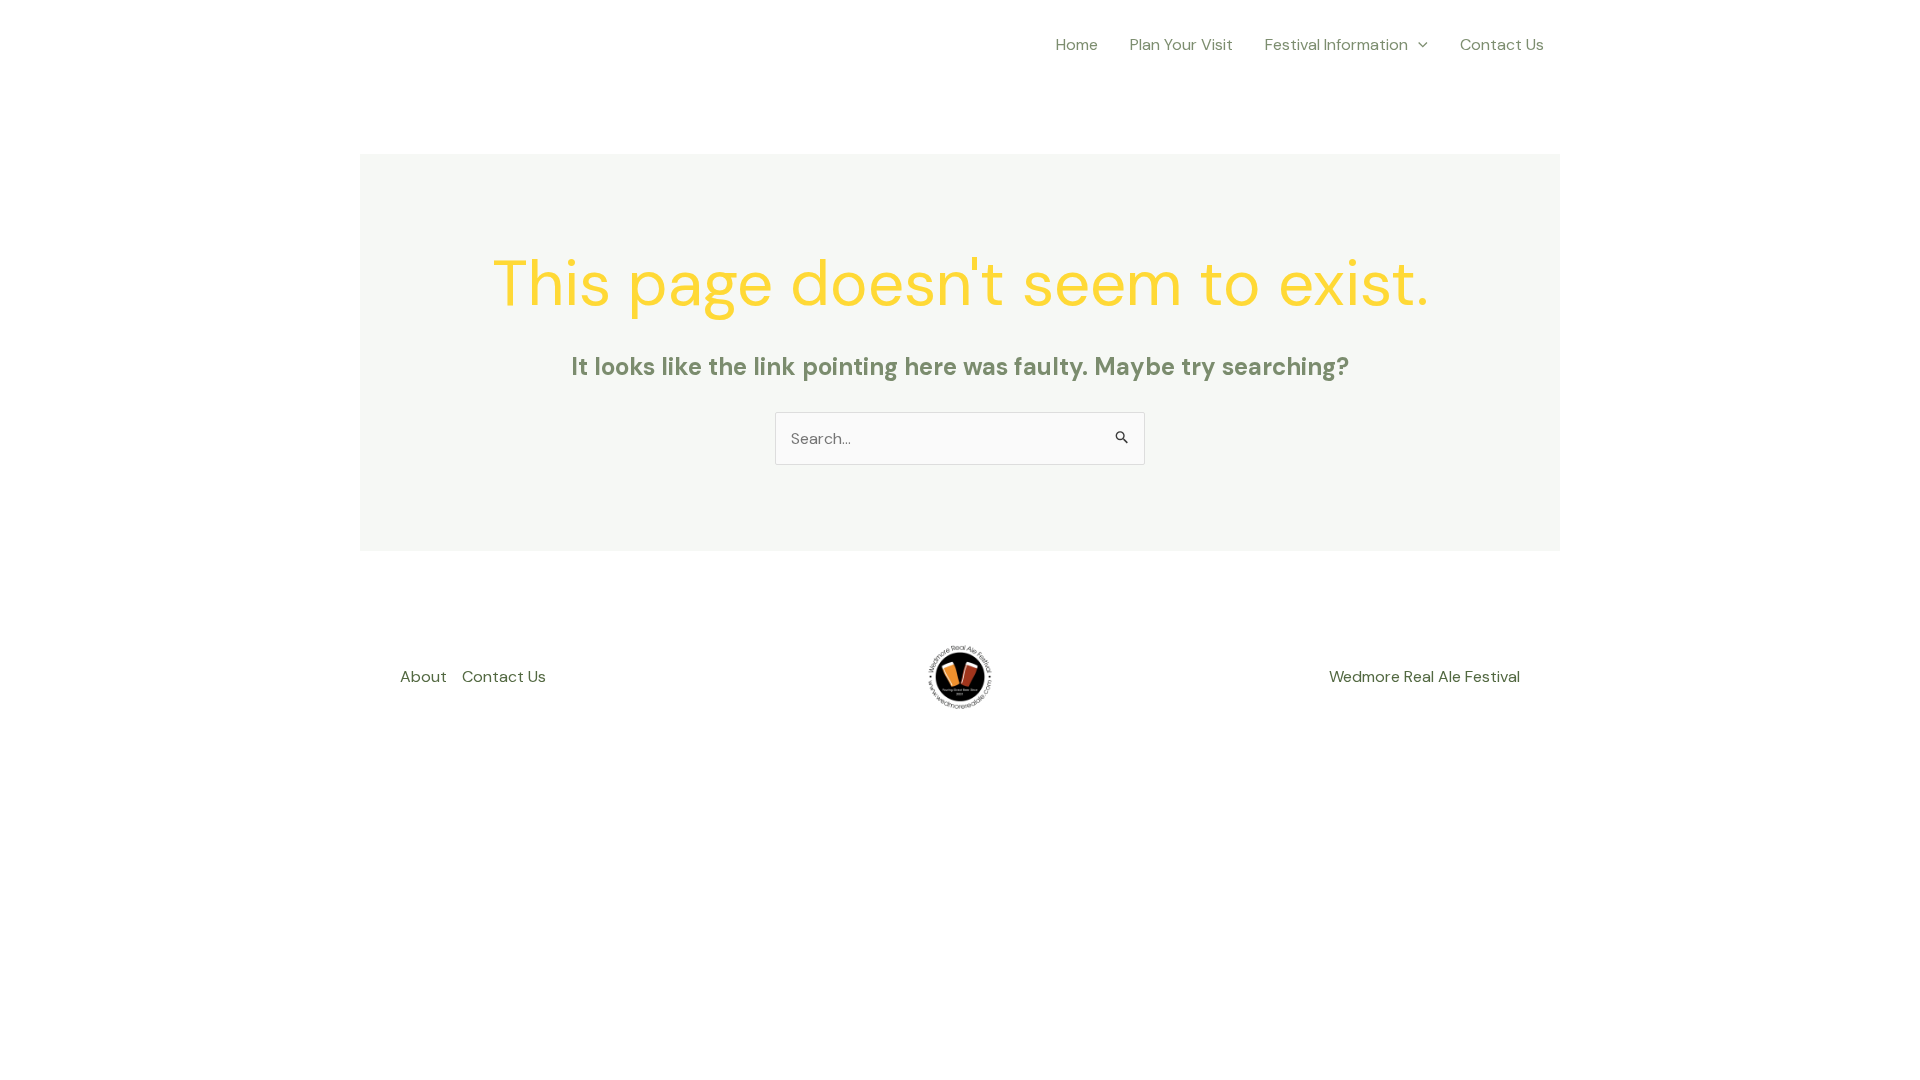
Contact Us (1502, 44)
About (423, 676)
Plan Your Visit (1181, 44)
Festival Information (1336, 44)
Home (1077, 44)
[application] (1418, 45)
